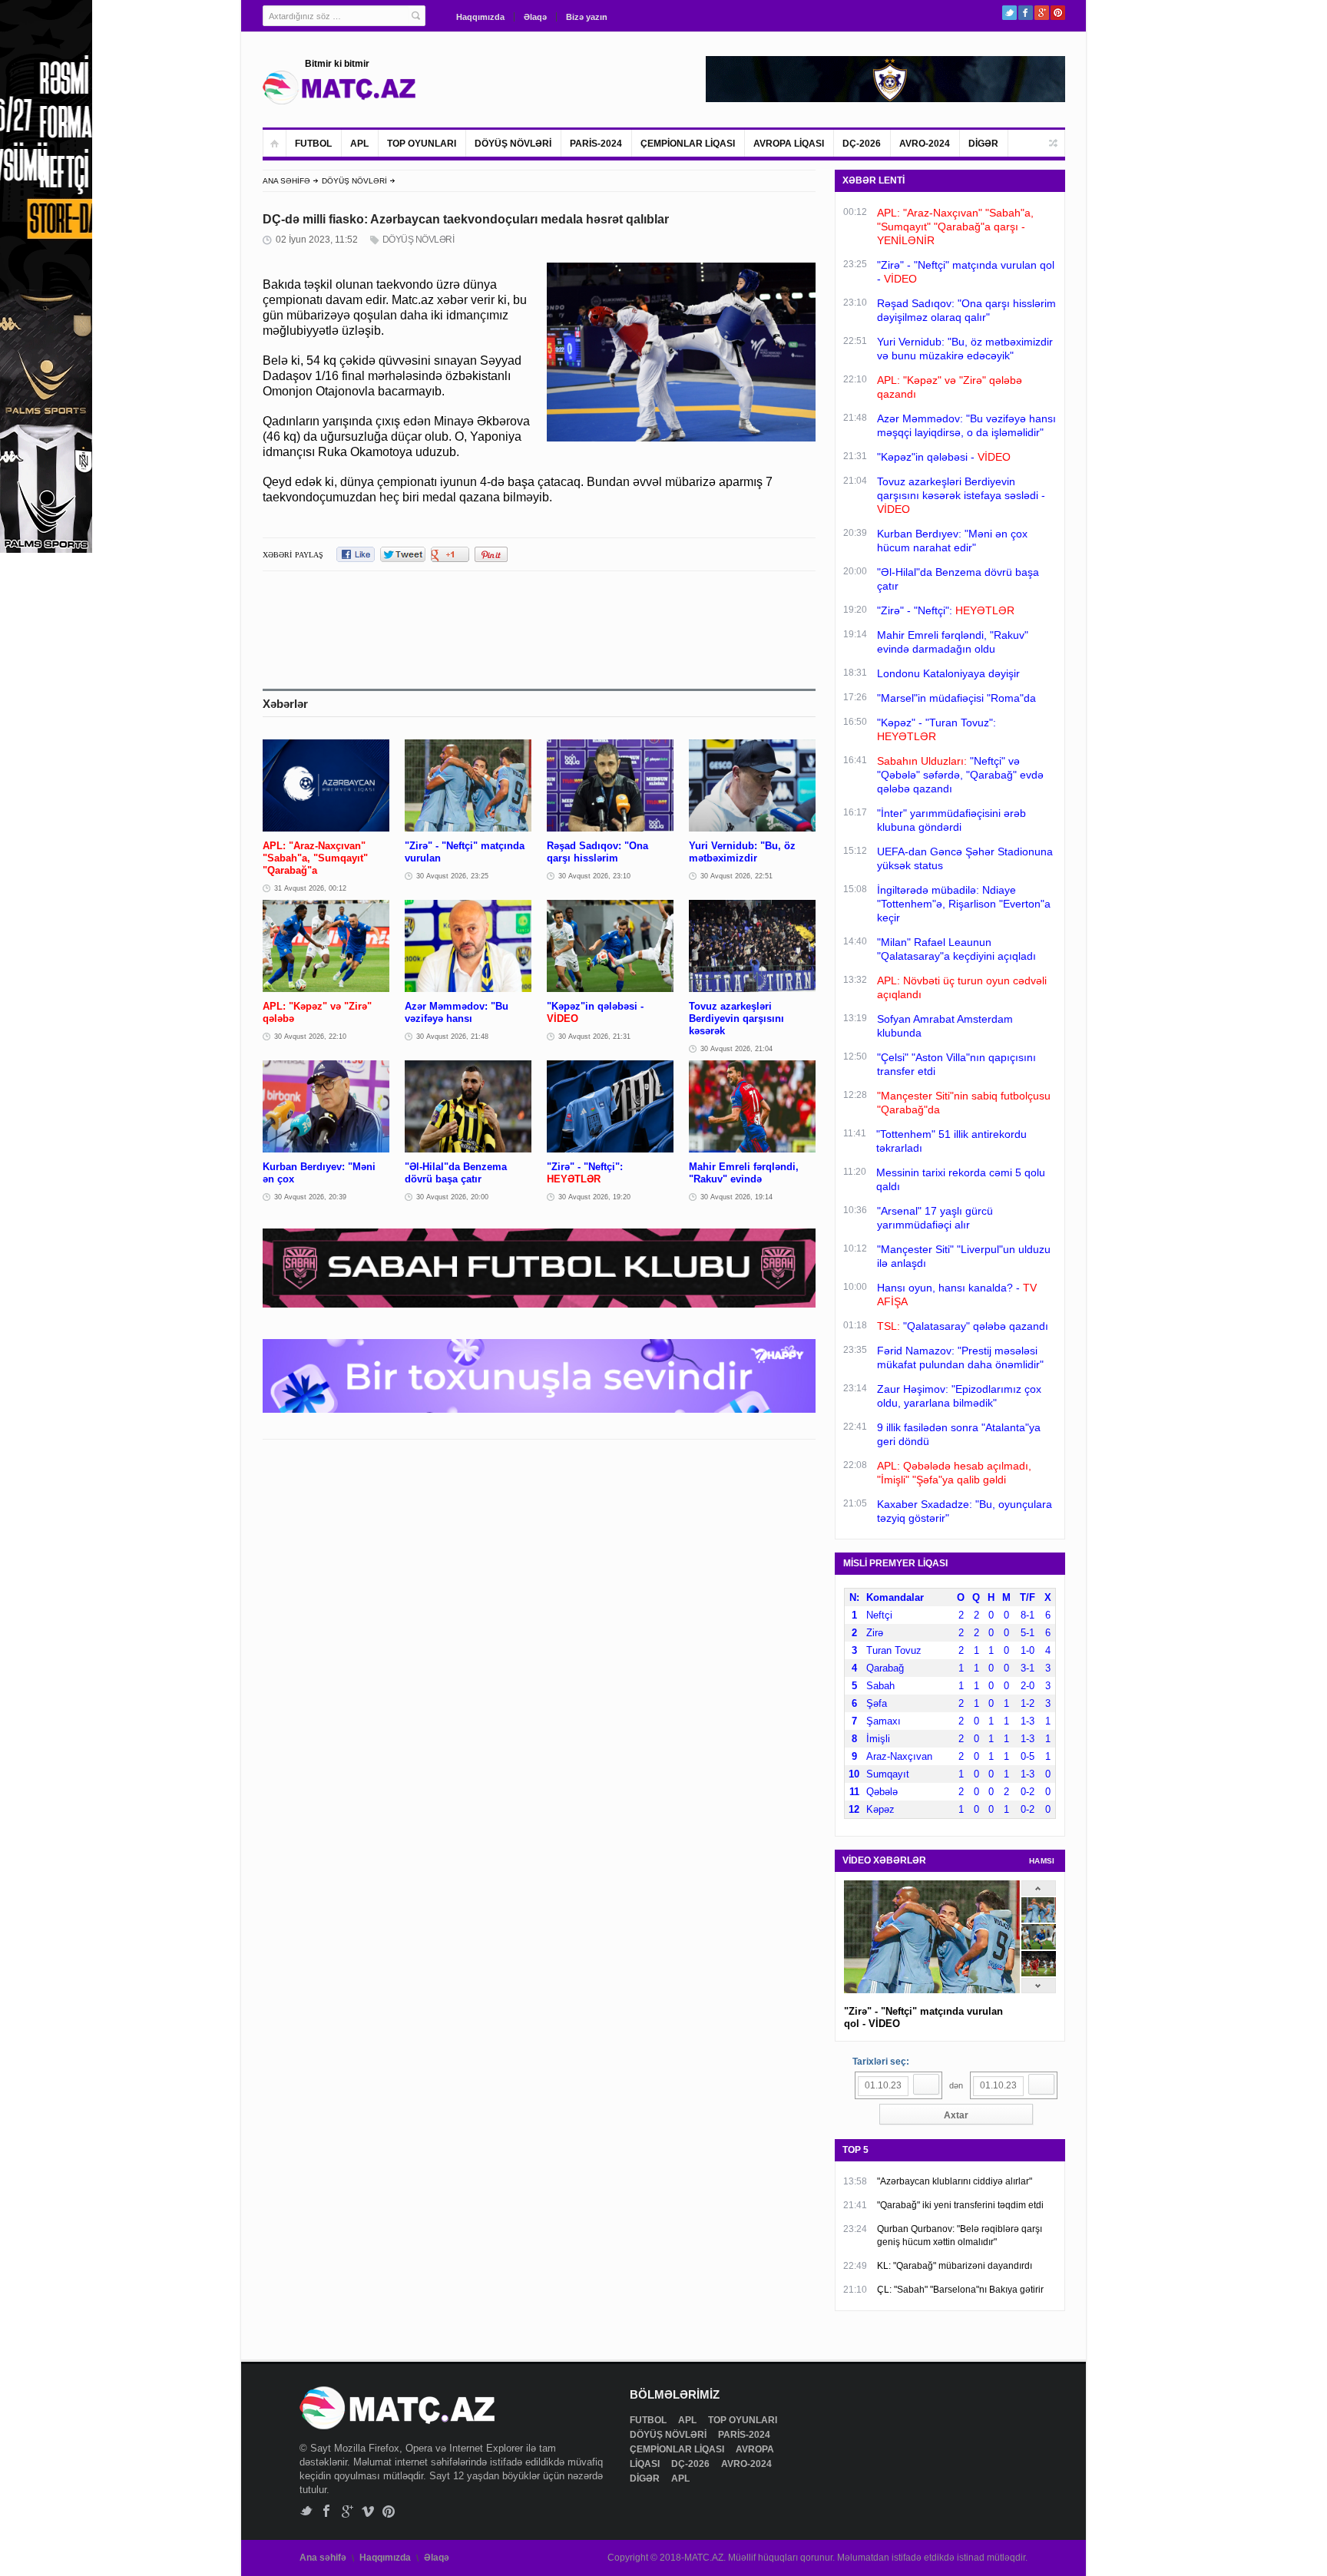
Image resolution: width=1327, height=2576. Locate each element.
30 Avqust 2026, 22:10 (310, 1037)
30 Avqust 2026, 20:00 (452, 1197)
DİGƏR (983, 144)
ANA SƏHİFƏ (286, 181)
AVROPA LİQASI (789, 144)
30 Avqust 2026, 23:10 (594, 876)
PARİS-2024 (596, 144)
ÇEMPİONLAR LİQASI (688, 144)
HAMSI (1042, 1861)
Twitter (1009, 13)
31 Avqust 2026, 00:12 (310, 888)
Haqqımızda (480, 17)
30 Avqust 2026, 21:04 (736, 1049)
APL (359, 144)
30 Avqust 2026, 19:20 (594, 1197)
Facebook (1026, 13)
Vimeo (368, 2511)
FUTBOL (313, 144)
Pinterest (1058, 13)
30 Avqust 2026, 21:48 (452, 1037)
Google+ (1042, 13)
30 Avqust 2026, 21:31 (594, 1037)
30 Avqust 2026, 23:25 (452, 876)
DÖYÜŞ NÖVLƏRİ (513, 144)
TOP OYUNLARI (422, 144)
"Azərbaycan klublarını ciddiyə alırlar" (955, 2181)
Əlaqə (535, 17)
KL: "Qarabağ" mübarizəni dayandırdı (955, 2266)
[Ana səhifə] (275, 143)
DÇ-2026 (862, 144)
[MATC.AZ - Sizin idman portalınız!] (339, 88)
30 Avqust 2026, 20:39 (310, 1197)
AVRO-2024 (925, 144)
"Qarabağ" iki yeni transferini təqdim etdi (960, 2205)
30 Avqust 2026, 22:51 (736, 876)
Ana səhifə (323, 2558)
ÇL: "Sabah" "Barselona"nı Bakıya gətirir (960, 2290)
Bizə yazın (587, 17)
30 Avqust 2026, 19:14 (736, 1197)
